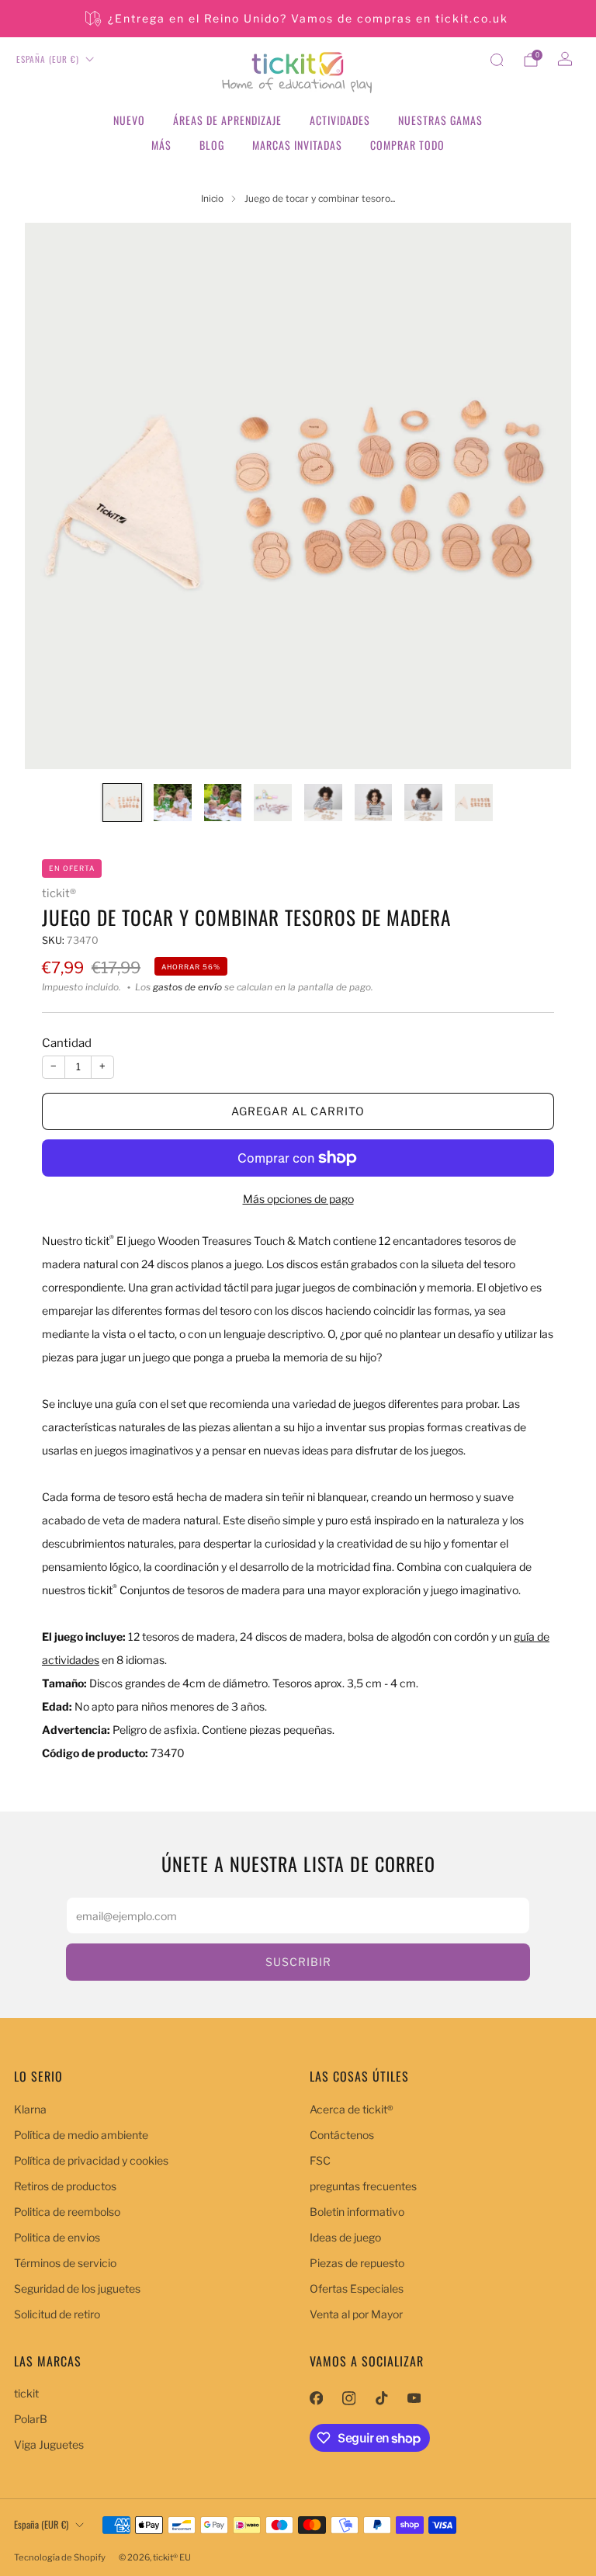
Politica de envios (57, 2237)
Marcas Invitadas (297, 145)
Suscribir (298, 1962)
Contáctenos (342, 2135)
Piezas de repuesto (357, 2263)
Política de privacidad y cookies (91, 2160)
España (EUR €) (48, 59)
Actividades (340, 120)
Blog (212, 145)
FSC (320, 2160)
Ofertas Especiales (357, 2288)
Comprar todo (407, 145)
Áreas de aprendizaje (227, 120)
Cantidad (67, 1043)
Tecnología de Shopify (60, 2557)
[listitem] (298, 19)
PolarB (31, 2419)
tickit (26, 2393)
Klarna (30, 2109)
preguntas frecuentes (363, 2186)
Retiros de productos (65, 2186)
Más (161, 145)
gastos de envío (187, 987)
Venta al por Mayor (356, 2314)
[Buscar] (497, 60)
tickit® (59, 893)
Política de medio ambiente (81, 2135)
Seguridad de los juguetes (77, 2288)
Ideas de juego (345, 2237)
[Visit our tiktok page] (381, 2398)
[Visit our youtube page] (414, 2398)
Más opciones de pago (298, 1199)
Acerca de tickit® (352, 2109)
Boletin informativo (357, 2212)
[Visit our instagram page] (348, 2398)
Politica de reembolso (67, 2212)
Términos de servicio (65, 2263)
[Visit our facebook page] (316, 2398)
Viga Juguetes (49, 2444)
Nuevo (129, 120)
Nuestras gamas (440, 120)
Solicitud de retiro (57, 2314)
